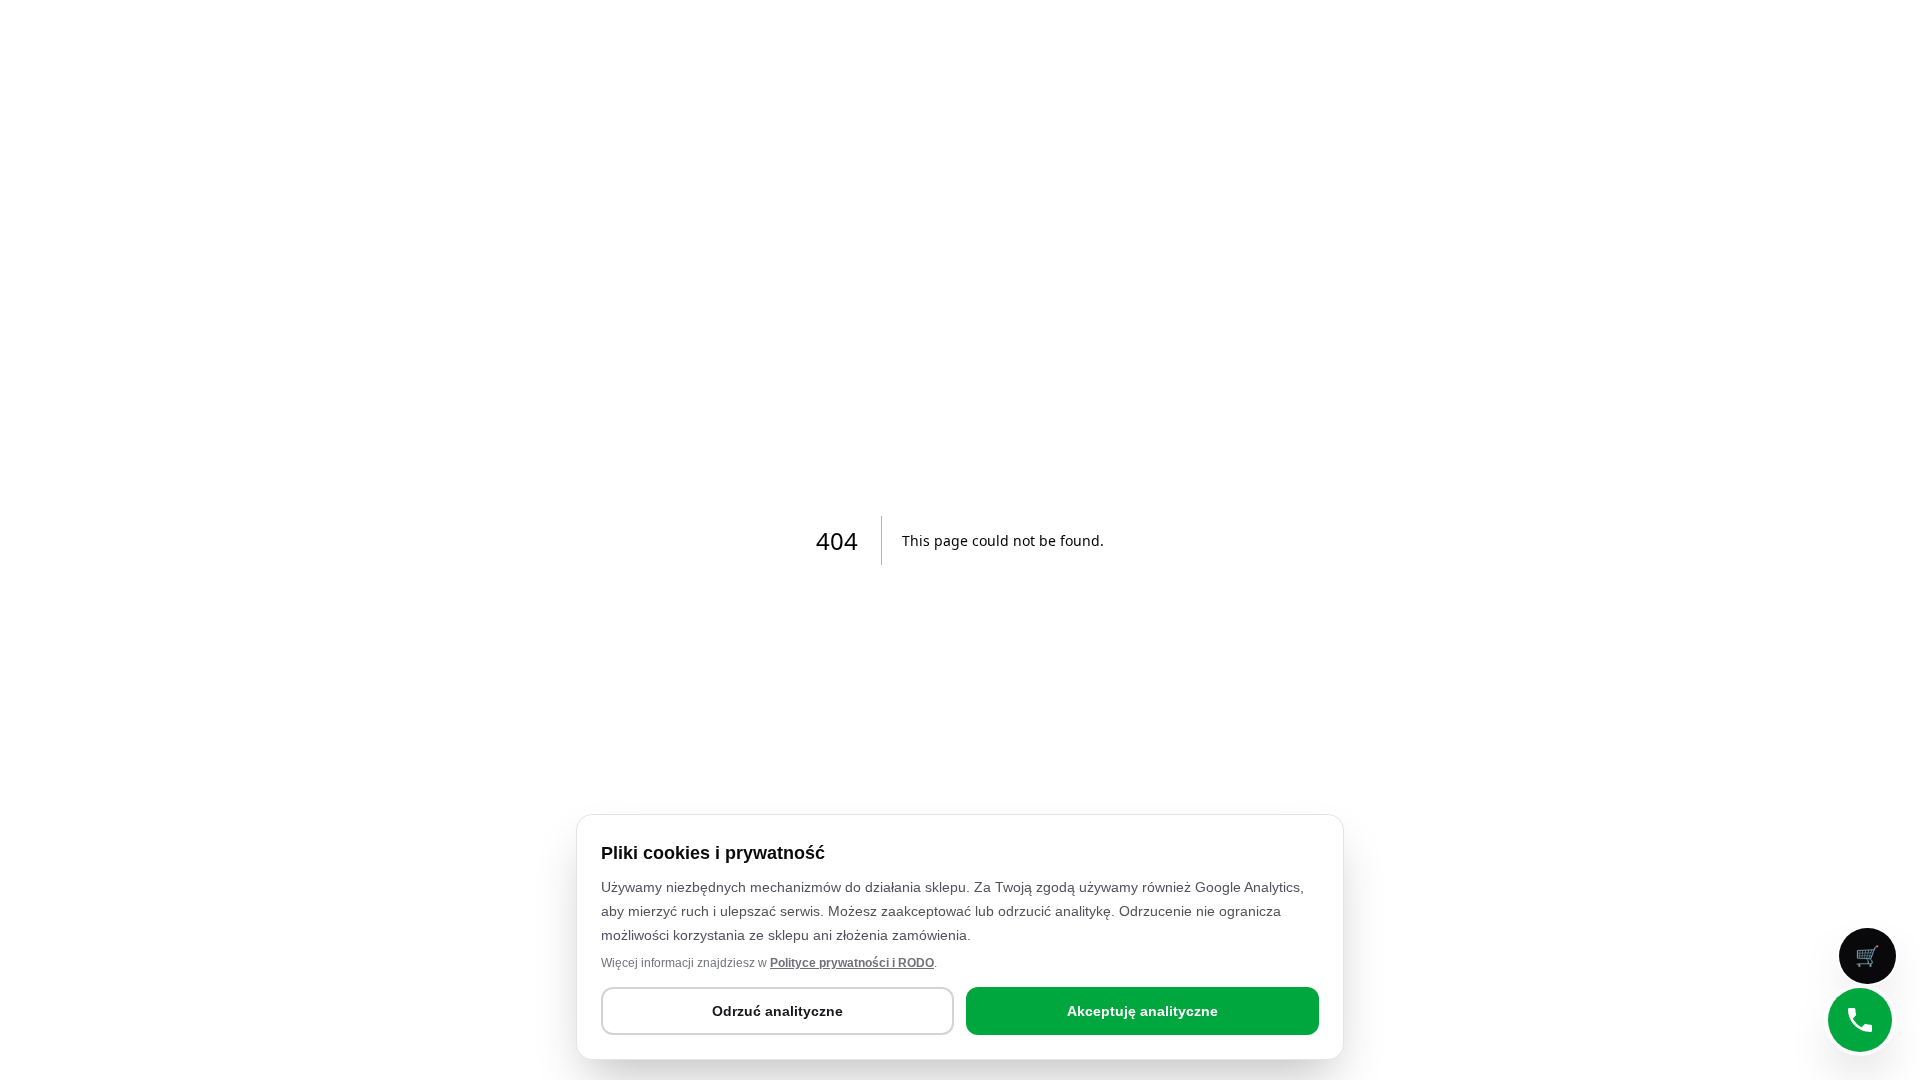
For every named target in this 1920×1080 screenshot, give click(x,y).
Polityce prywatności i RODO (852, 963)
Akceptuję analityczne (1142, 1011)
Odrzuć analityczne (777, 1011)
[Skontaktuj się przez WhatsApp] (1860, 1020)
